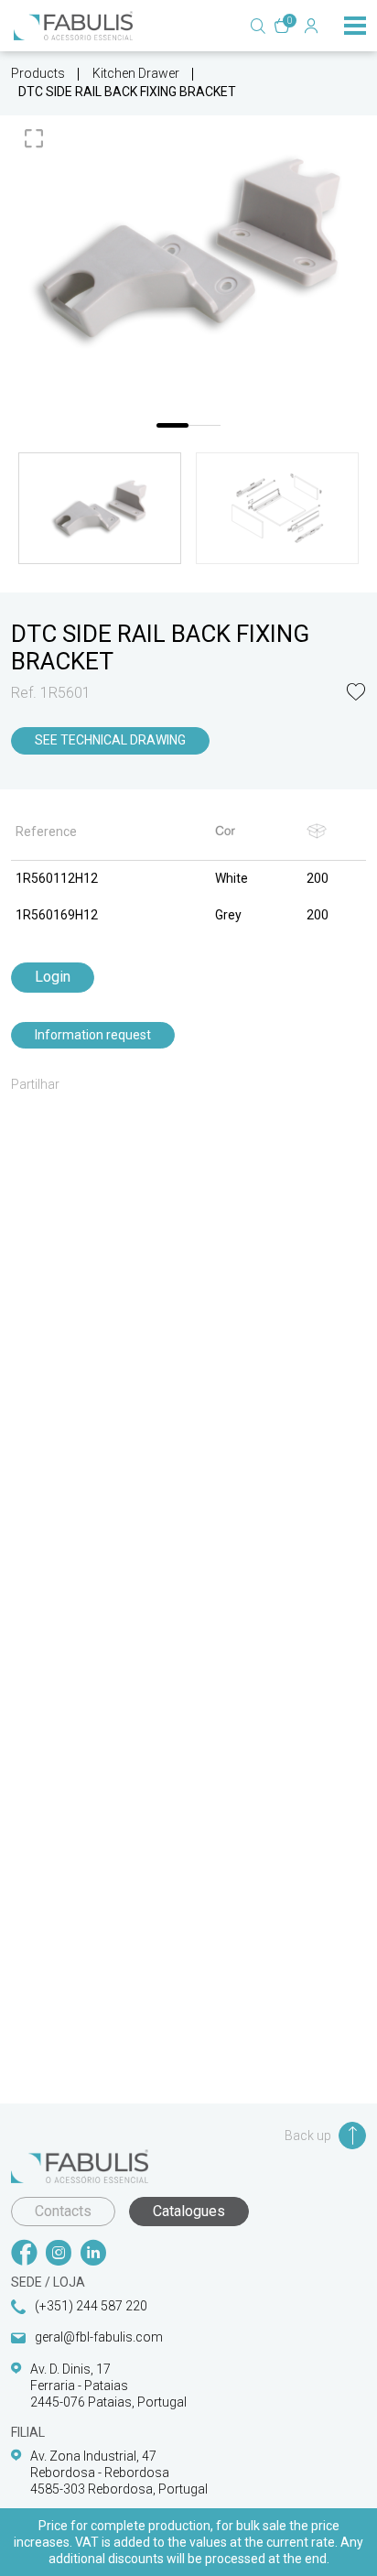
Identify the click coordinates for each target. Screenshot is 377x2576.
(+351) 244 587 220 (91, 2306)
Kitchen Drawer (136, 73)
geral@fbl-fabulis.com (99, 2337)
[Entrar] (311, 26)
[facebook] (24, 2255)
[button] (356, 694)
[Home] (73, 26)
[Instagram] (59, 2255)
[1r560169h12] (188, 249)
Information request (93, 1035)
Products (38, 73)
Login (53, 977)
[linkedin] (93, 2255)
